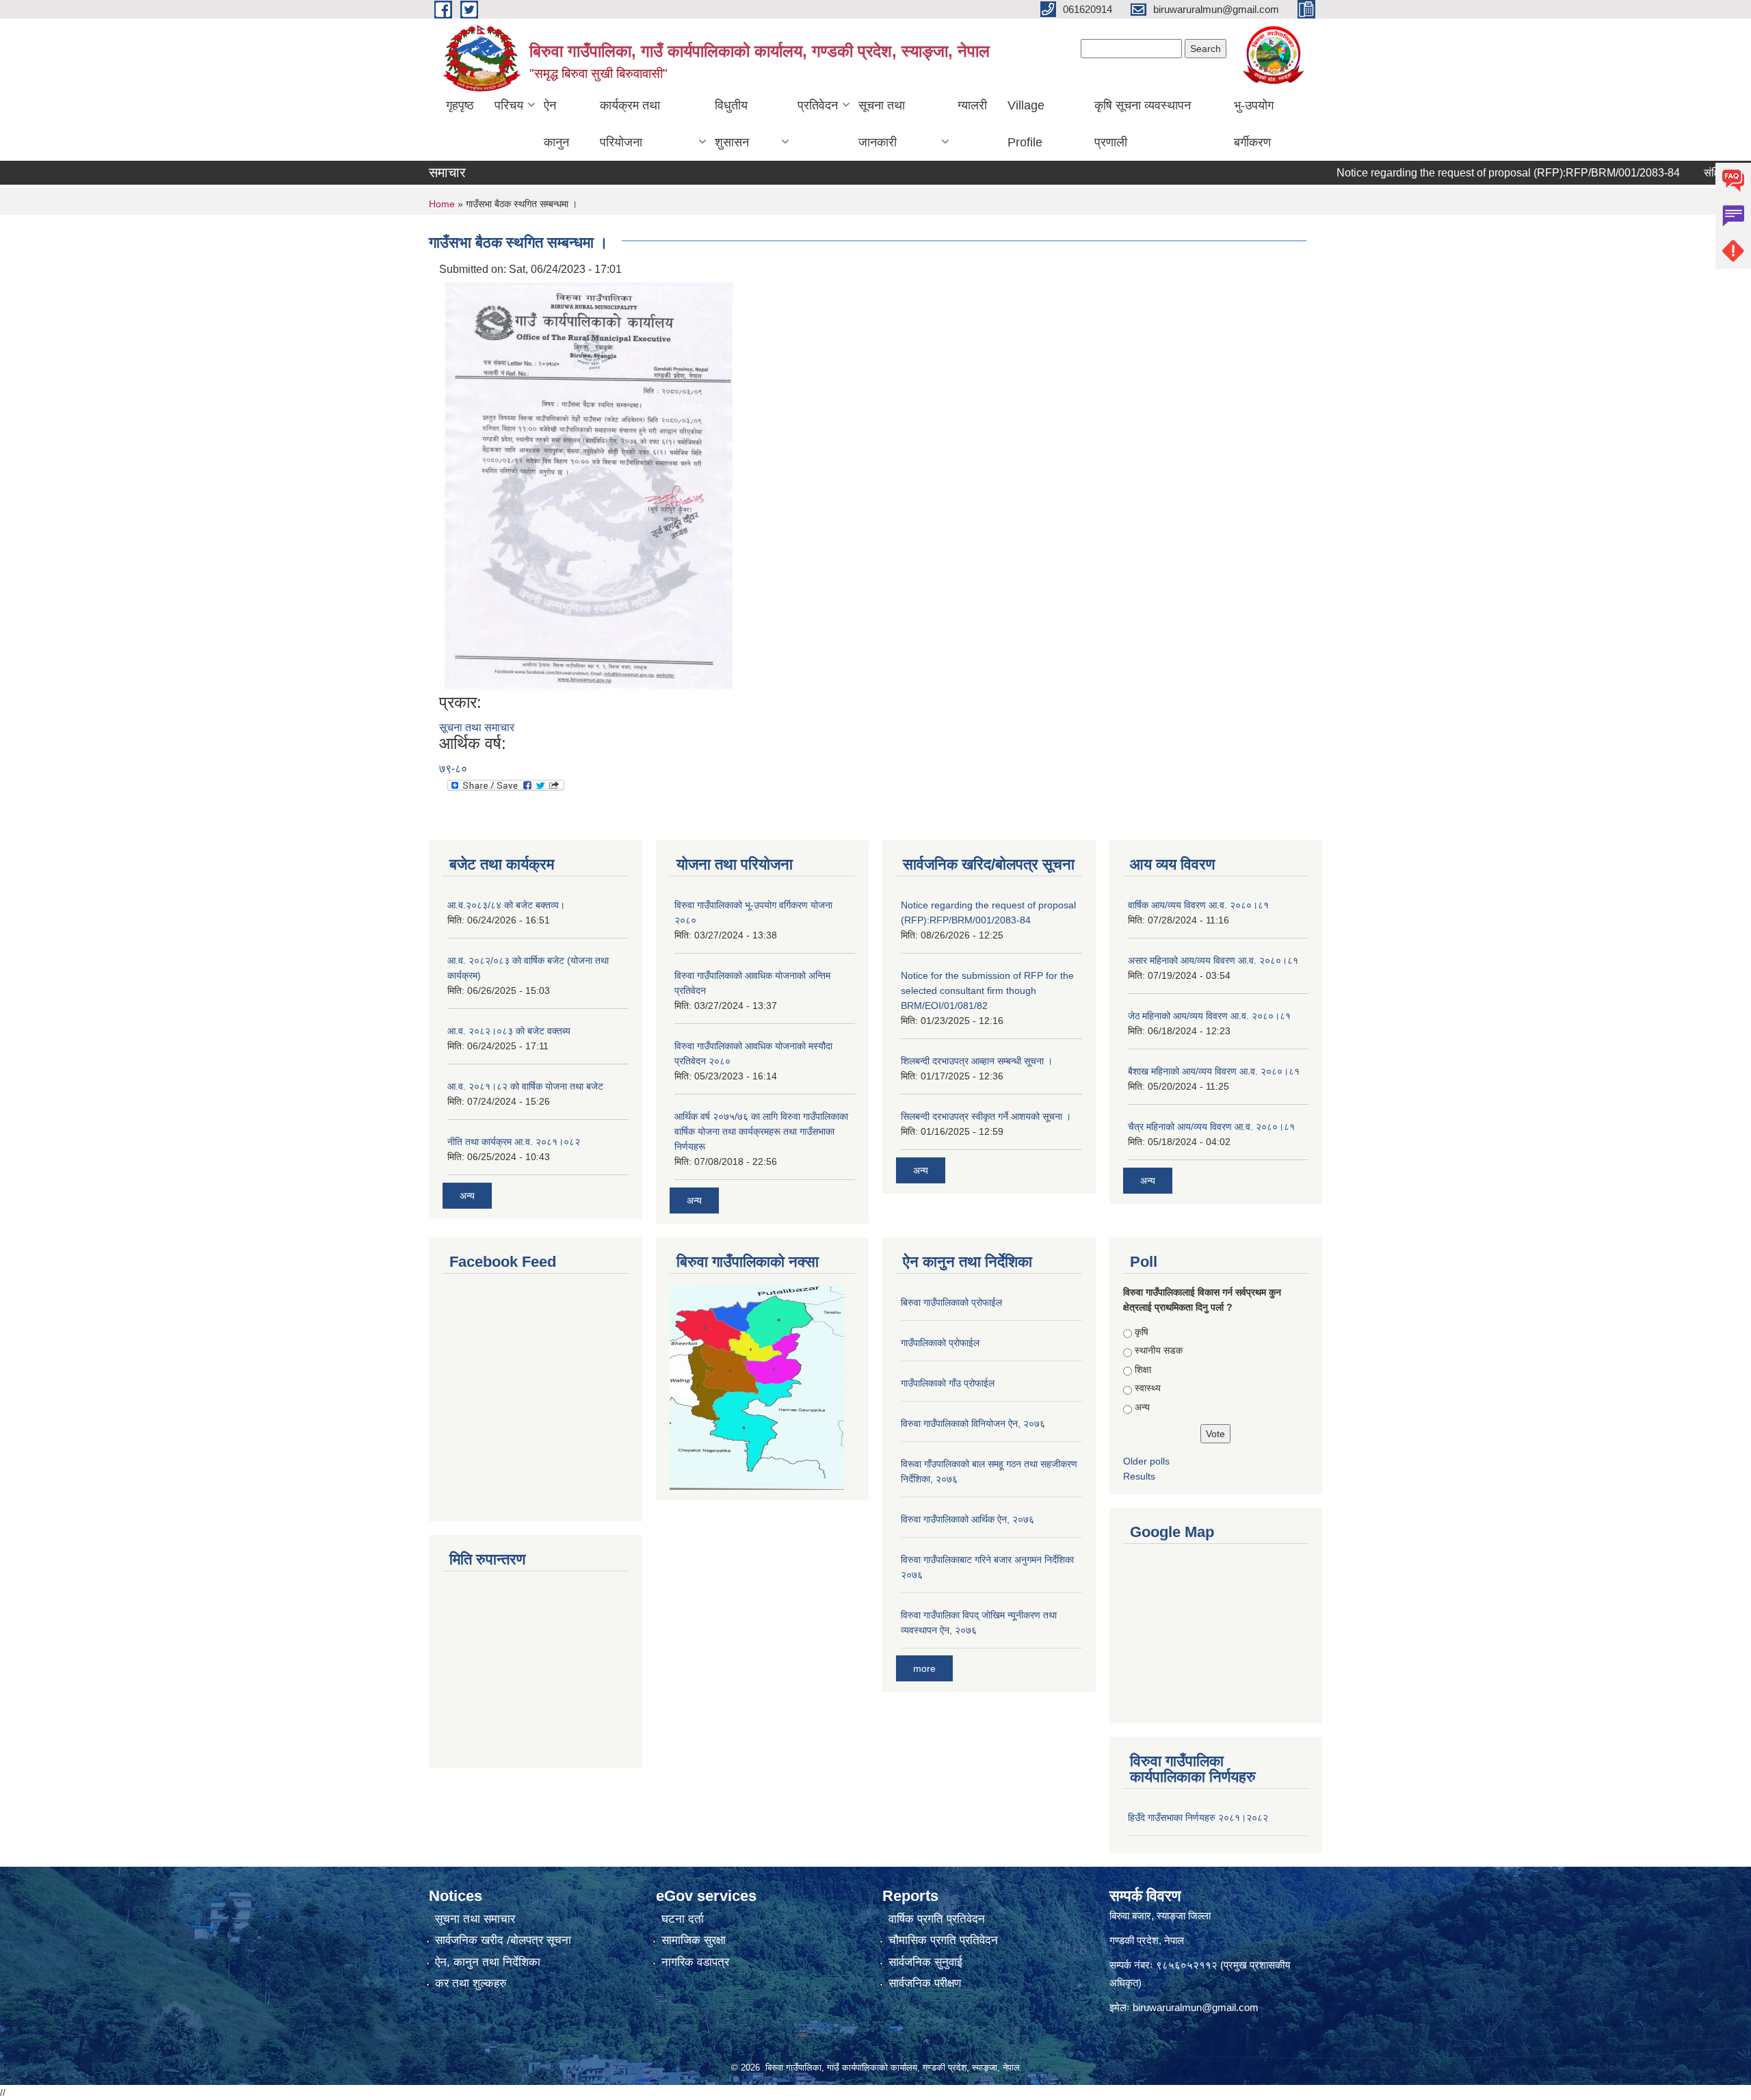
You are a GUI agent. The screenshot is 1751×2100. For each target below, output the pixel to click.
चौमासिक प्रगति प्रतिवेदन (943, 1940)
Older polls (1146, 1461)
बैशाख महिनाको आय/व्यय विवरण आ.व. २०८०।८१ (1214, 1071)
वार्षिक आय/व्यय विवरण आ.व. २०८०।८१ (1198, 905)
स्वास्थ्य (1148, 1388)
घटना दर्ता (683, 1919)
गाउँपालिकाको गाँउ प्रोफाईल (948, 1383)
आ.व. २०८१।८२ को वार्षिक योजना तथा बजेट (525, 1086)
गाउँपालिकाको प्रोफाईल (940, 1343)
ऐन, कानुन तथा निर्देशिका (488, 1962)
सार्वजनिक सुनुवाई (925, 1962)
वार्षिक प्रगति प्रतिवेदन (937, 1919)
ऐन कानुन (556, 124)
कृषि (1142, 1332)
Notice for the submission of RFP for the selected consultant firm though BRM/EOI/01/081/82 (987, 990)
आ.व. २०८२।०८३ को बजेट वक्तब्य (509, 1031)
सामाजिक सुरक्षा (694, 1940)
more (924, 1668)
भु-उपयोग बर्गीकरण (1254, 124)
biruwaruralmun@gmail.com (1196, 2007)
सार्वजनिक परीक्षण (925, 1983)
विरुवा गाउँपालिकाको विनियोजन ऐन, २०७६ (973, 1423)
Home (442, 204)
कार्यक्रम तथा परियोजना (630, 124)
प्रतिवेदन (818, 105)
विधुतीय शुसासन (732, 124)
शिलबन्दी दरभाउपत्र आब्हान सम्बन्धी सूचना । (977, 1061)
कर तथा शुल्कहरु (471, 1983)
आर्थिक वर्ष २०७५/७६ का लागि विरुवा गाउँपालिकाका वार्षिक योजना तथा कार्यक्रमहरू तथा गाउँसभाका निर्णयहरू (761, 1131)
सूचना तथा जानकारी (882, 124)
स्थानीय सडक (1159, 1350)
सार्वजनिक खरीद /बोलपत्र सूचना (503, 1940)
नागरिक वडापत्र (695, 1962)
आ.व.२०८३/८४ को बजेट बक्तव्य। (506, 905)
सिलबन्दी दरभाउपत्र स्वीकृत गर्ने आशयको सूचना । (986, 1116)
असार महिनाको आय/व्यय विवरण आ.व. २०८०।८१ (1213, 960)
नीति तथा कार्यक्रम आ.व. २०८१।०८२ (514, 1142)
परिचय (509, 105)
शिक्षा (1143, 1369)
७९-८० (453, 769)
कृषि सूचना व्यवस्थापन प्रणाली (1143, 124)
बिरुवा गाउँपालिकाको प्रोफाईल (951, 1302)
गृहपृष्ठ (460, 105)
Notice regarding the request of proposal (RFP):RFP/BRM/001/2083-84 (1465, 173)
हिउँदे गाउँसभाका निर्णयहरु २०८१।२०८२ (1198, 1817)
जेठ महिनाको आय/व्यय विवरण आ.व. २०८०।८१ (1209, 1016)
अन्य (467, 1196)
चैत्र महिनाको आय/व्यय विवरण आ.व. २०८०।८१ (1211, 1127)
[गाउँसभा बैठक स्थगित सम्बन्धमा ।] (588, 485)
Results (1139, 1476)
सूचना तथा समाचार (477, 727)
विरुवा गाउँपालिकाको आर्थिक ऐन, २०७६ (967, 1519)
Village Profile (1026, 124)
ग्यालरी (972, 105)
